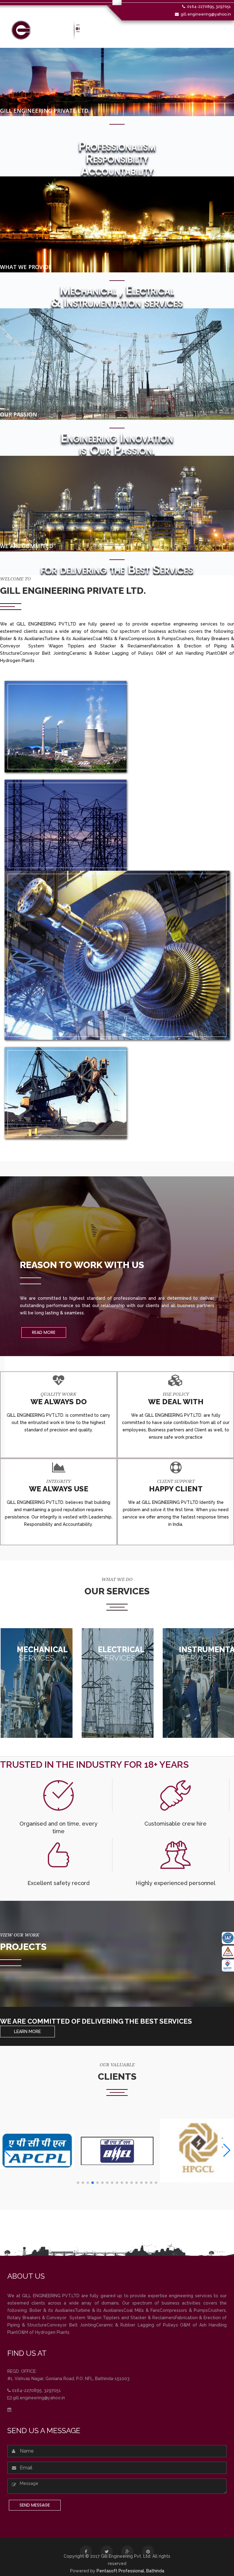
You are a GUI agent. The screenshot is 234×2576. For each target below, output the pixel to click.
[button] (78, 2183)
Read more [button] (44, 1332)
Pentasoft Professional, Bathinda (130, 2571)
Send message (35, 2505)
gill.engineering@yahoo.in (206, 14)
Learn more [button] (27, 2032)
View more (37, 1681)
